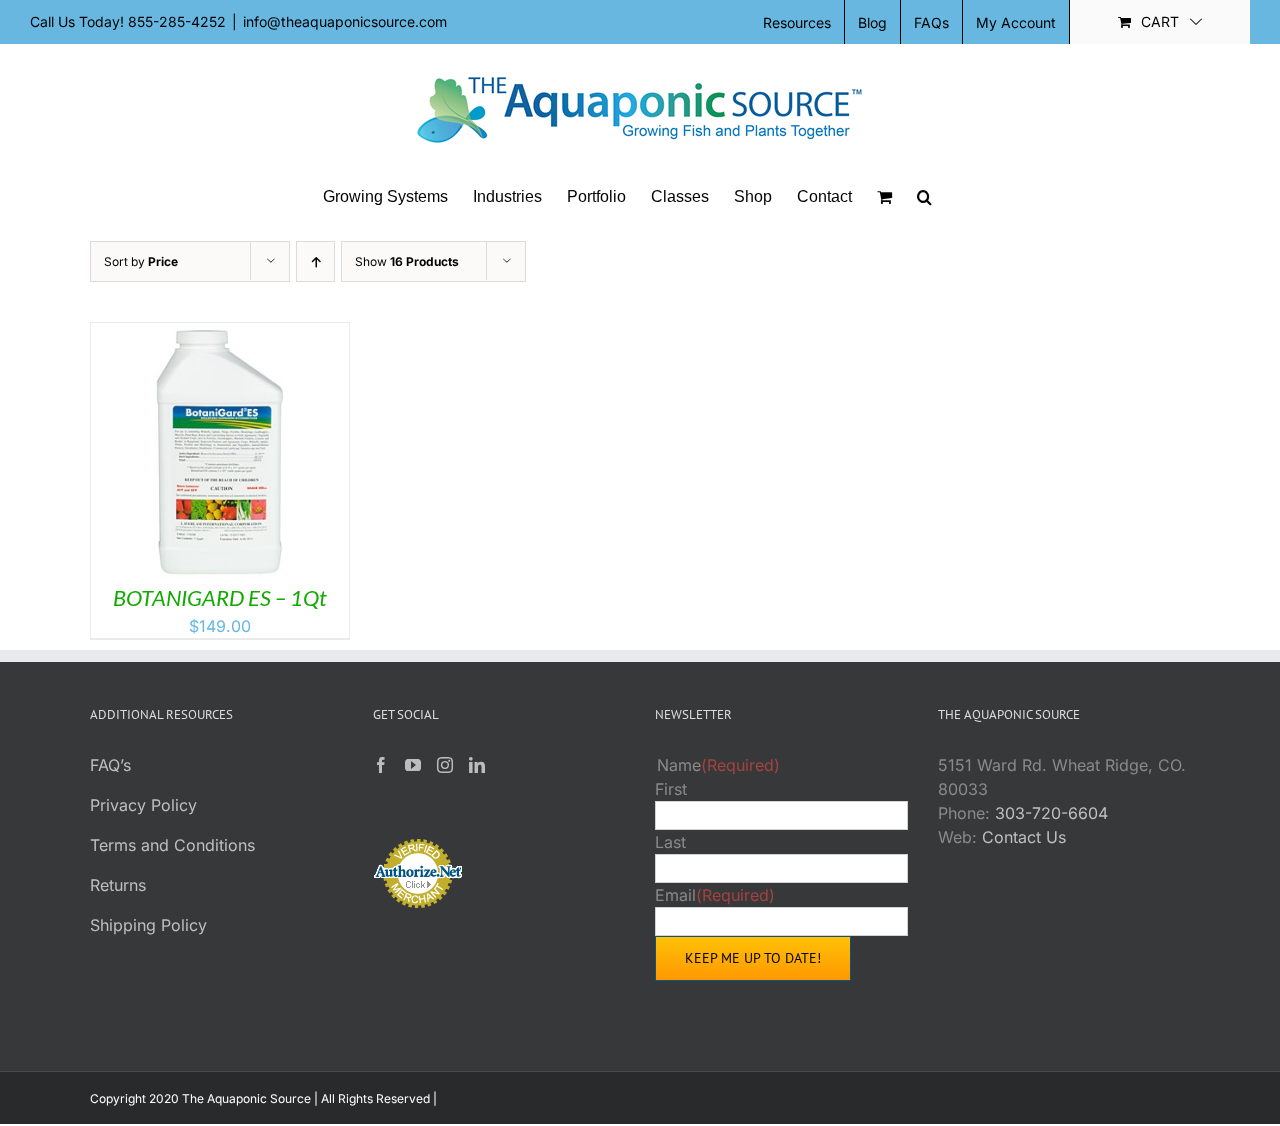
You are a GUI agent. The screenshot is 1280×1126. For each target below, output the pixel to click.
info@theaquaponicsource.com (345, 21)
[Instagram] (445, 765)
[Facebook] (381, 765)
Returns (118, 885)
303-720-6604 (1051, 813)
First (671, 789)
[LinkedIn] (477, 765)
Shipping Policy (148, 925)
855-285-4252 (177, 21)
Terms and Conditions (172, 845)
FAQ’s (110, 765)
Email (715, 895)
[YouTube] (413, 765)
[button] (924, 197)
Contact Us (1024, 837)
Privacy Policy (143, 805)
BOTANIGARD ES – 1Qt (220, 597)
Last (670, 842)
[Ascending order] (315, 261)
